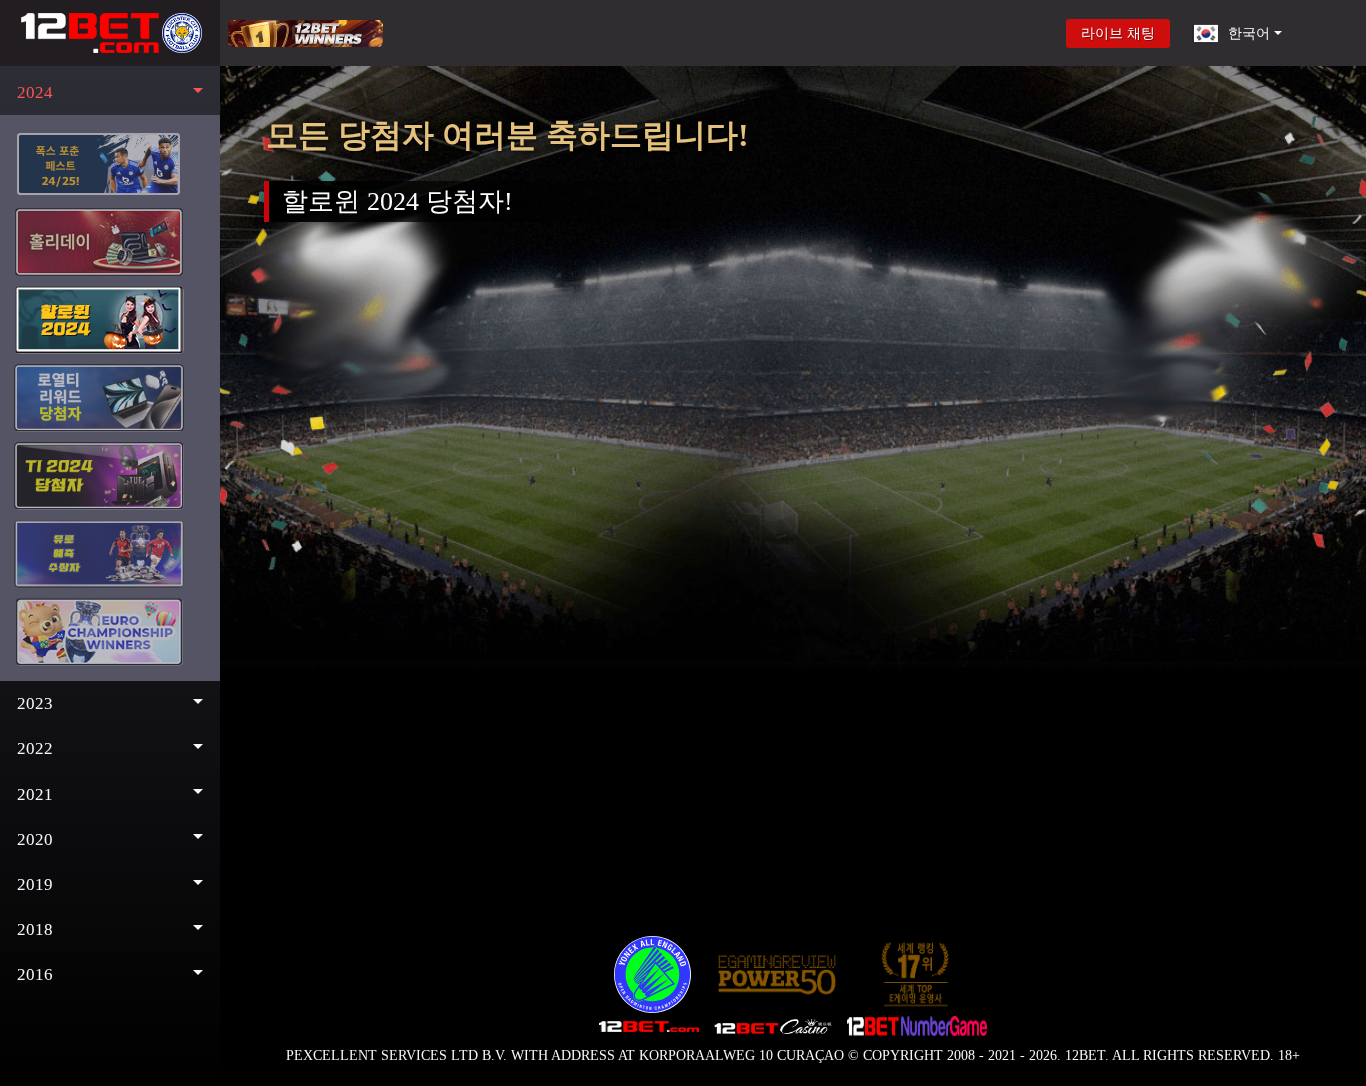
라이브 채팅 (1118, 33)
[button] (110, 92)
